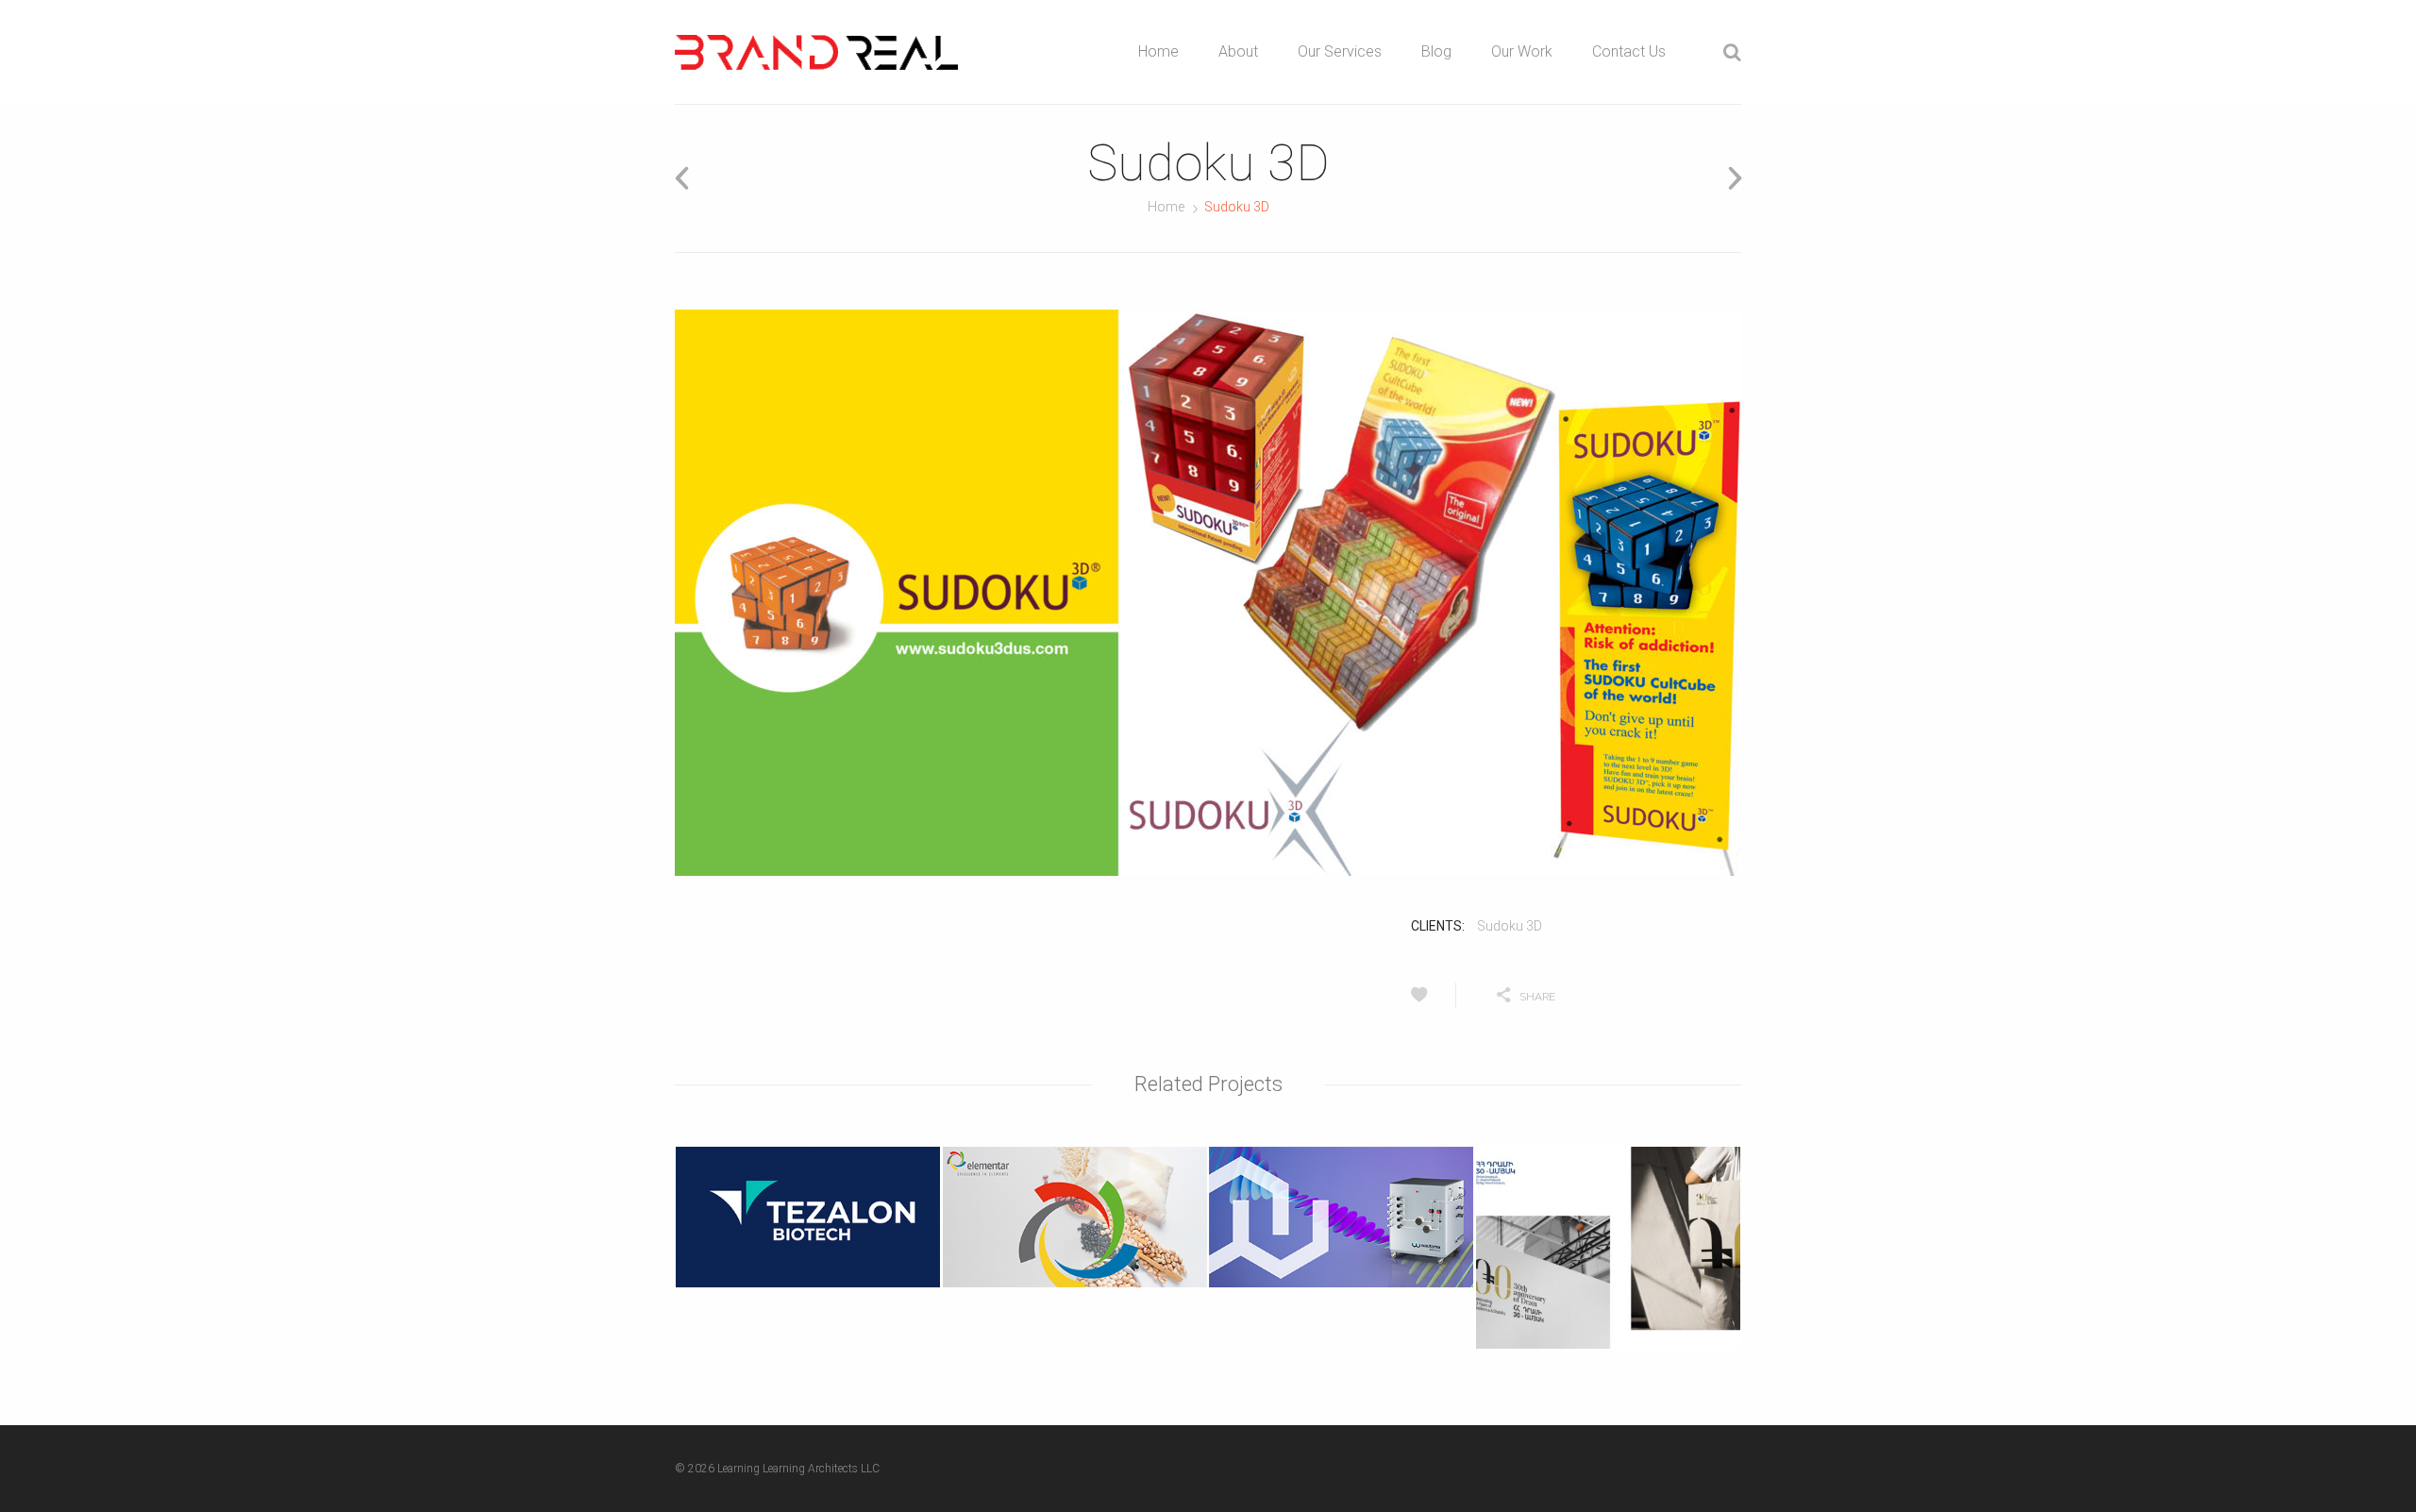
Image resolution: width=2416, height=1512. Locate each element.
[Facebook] (1672, 995)
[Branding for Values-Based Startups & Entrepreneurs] (816, 52)
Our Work (1522, 51)
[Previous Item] (688, 178)
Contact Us (1629, 51)
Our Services (1340, 51)
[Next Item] (1728, 178)
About (1238, 51)
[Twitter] (1624, 995)
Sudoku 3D (1510, 926)
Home (1158, 51)
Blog (1436, 51)
